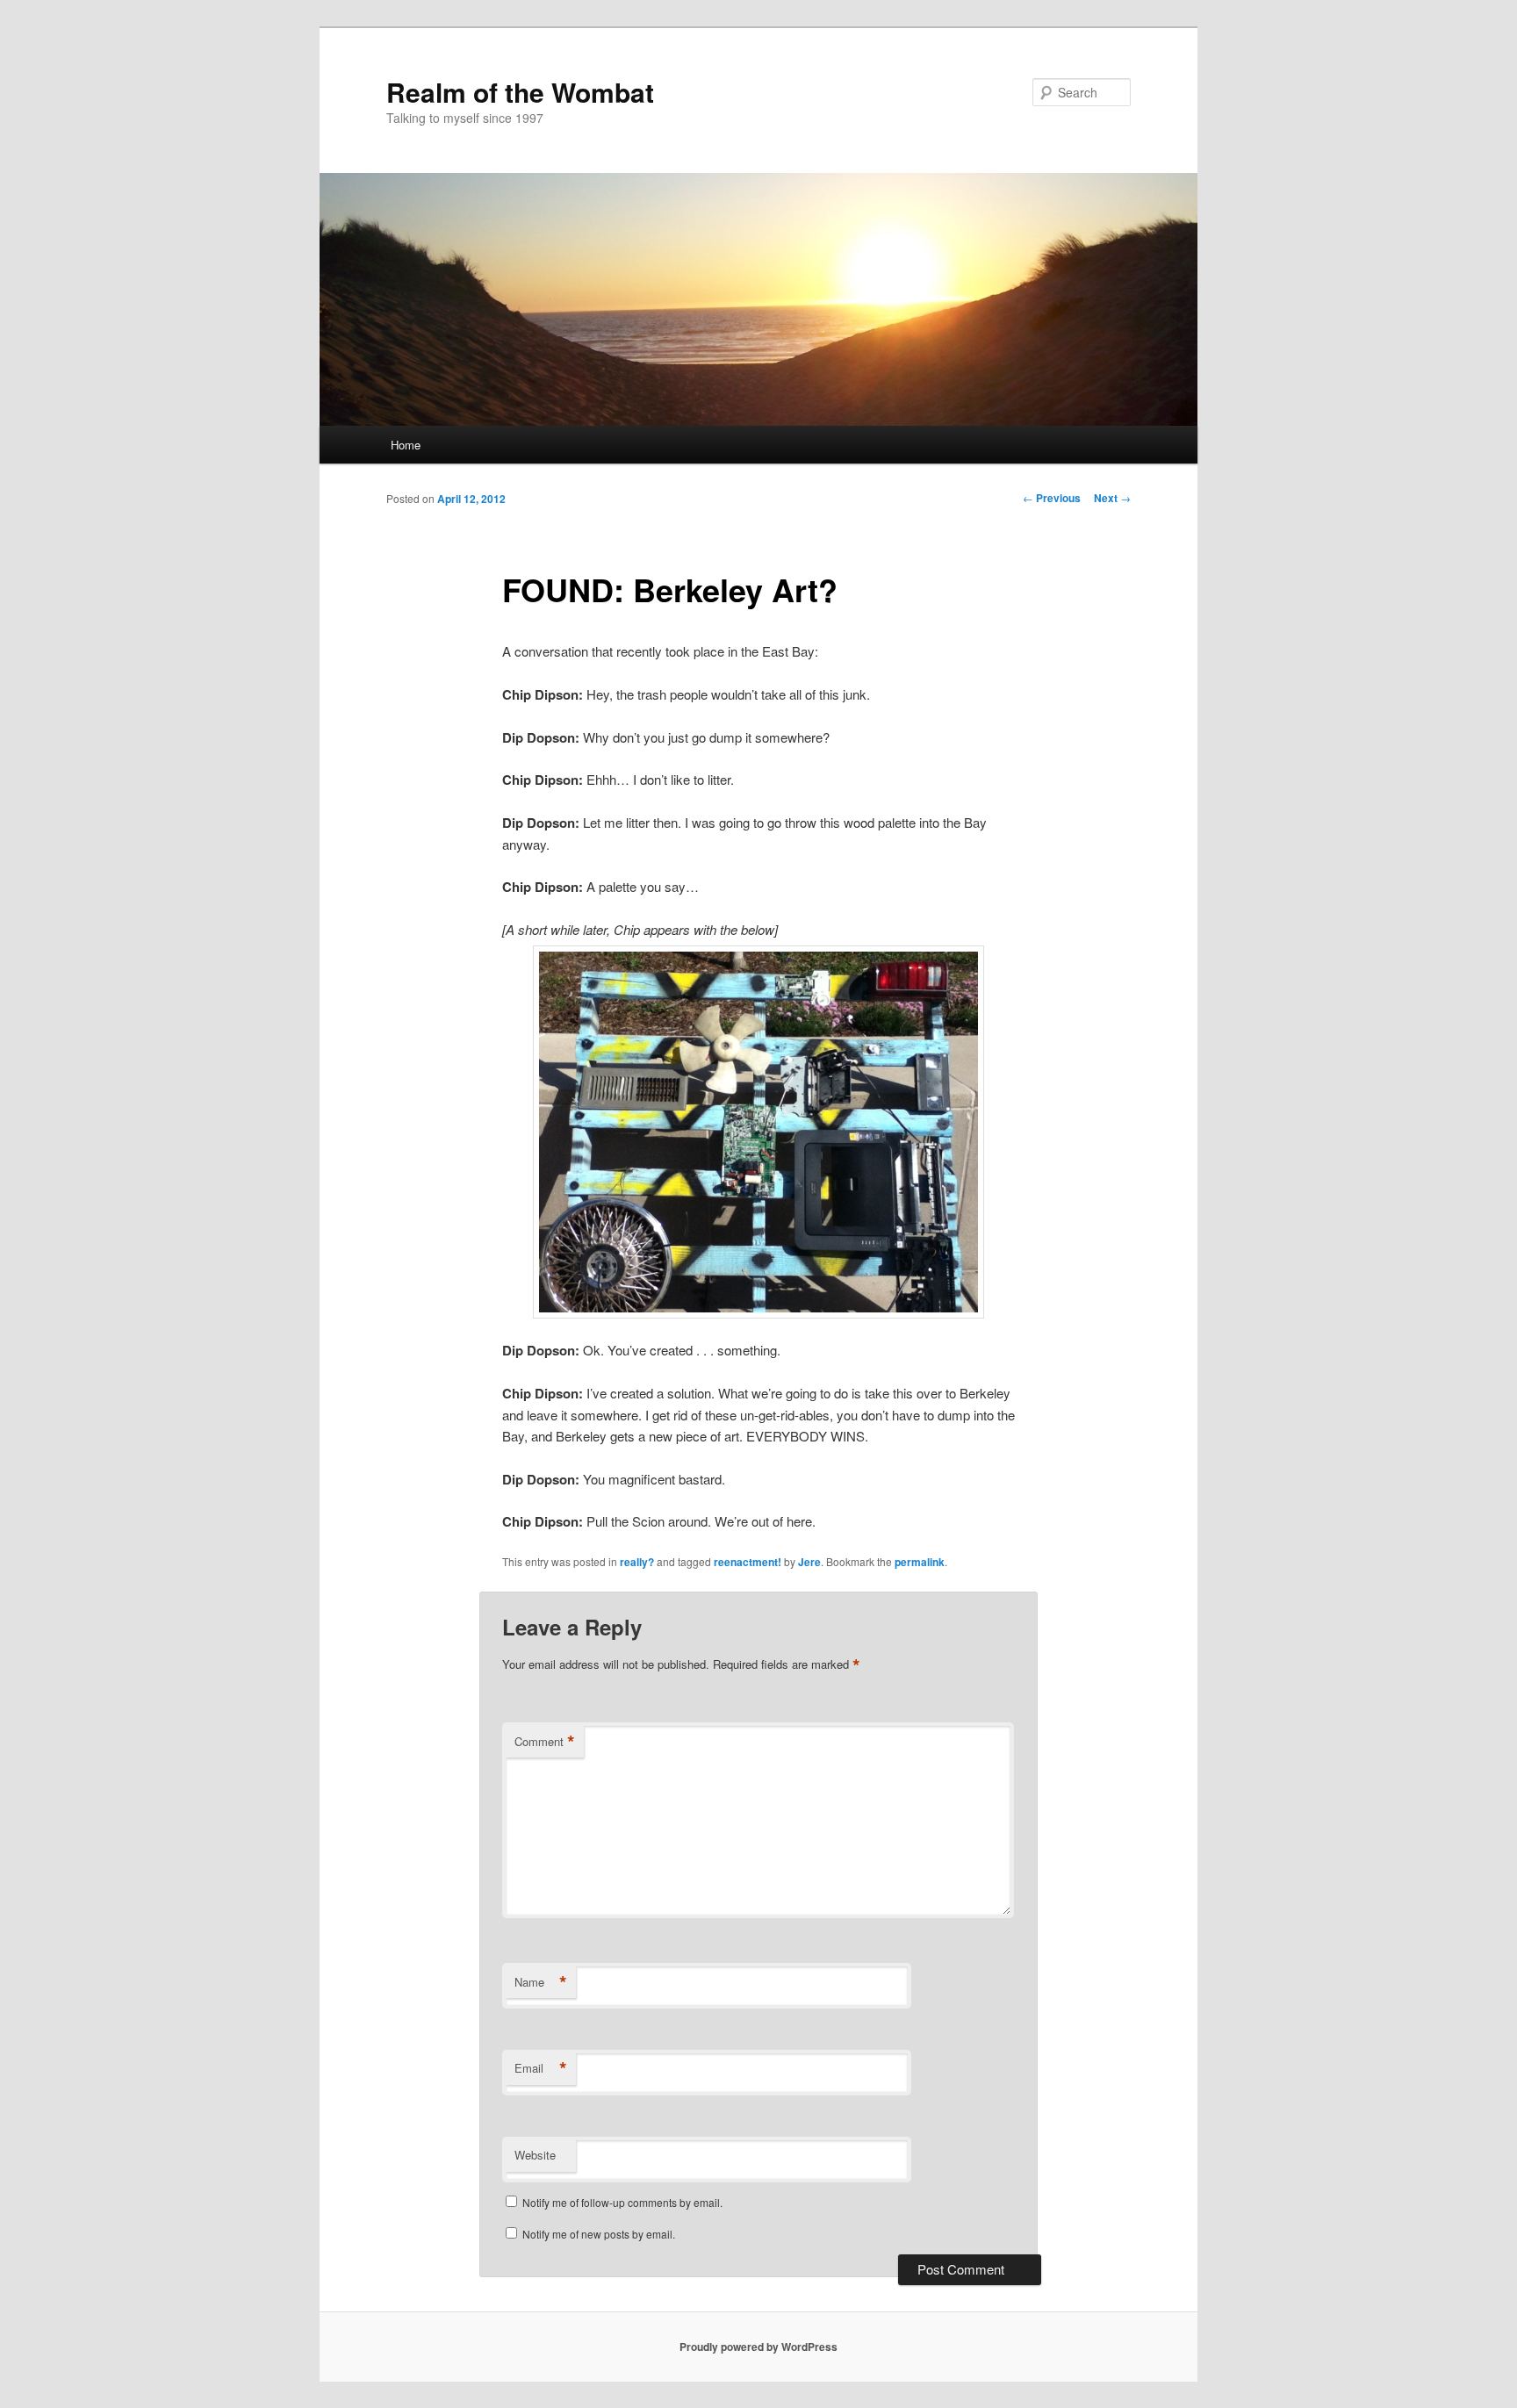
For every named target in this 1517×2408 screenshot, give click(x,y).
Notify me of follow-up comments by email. (622, 2202)
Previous (1052, 498)
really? (637, 1562)
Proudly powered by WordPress (758, 2347)
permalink (920, 1562)
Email (541, 2068)
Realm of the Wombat (520, 92)
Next (1112, 498)
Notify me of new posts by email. (599, 2234)
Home (406, 445)
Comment (545, 1742)
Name (541, 1982)
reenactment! (748, 1562)
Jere (809, 1562)
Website (535, 2155)
